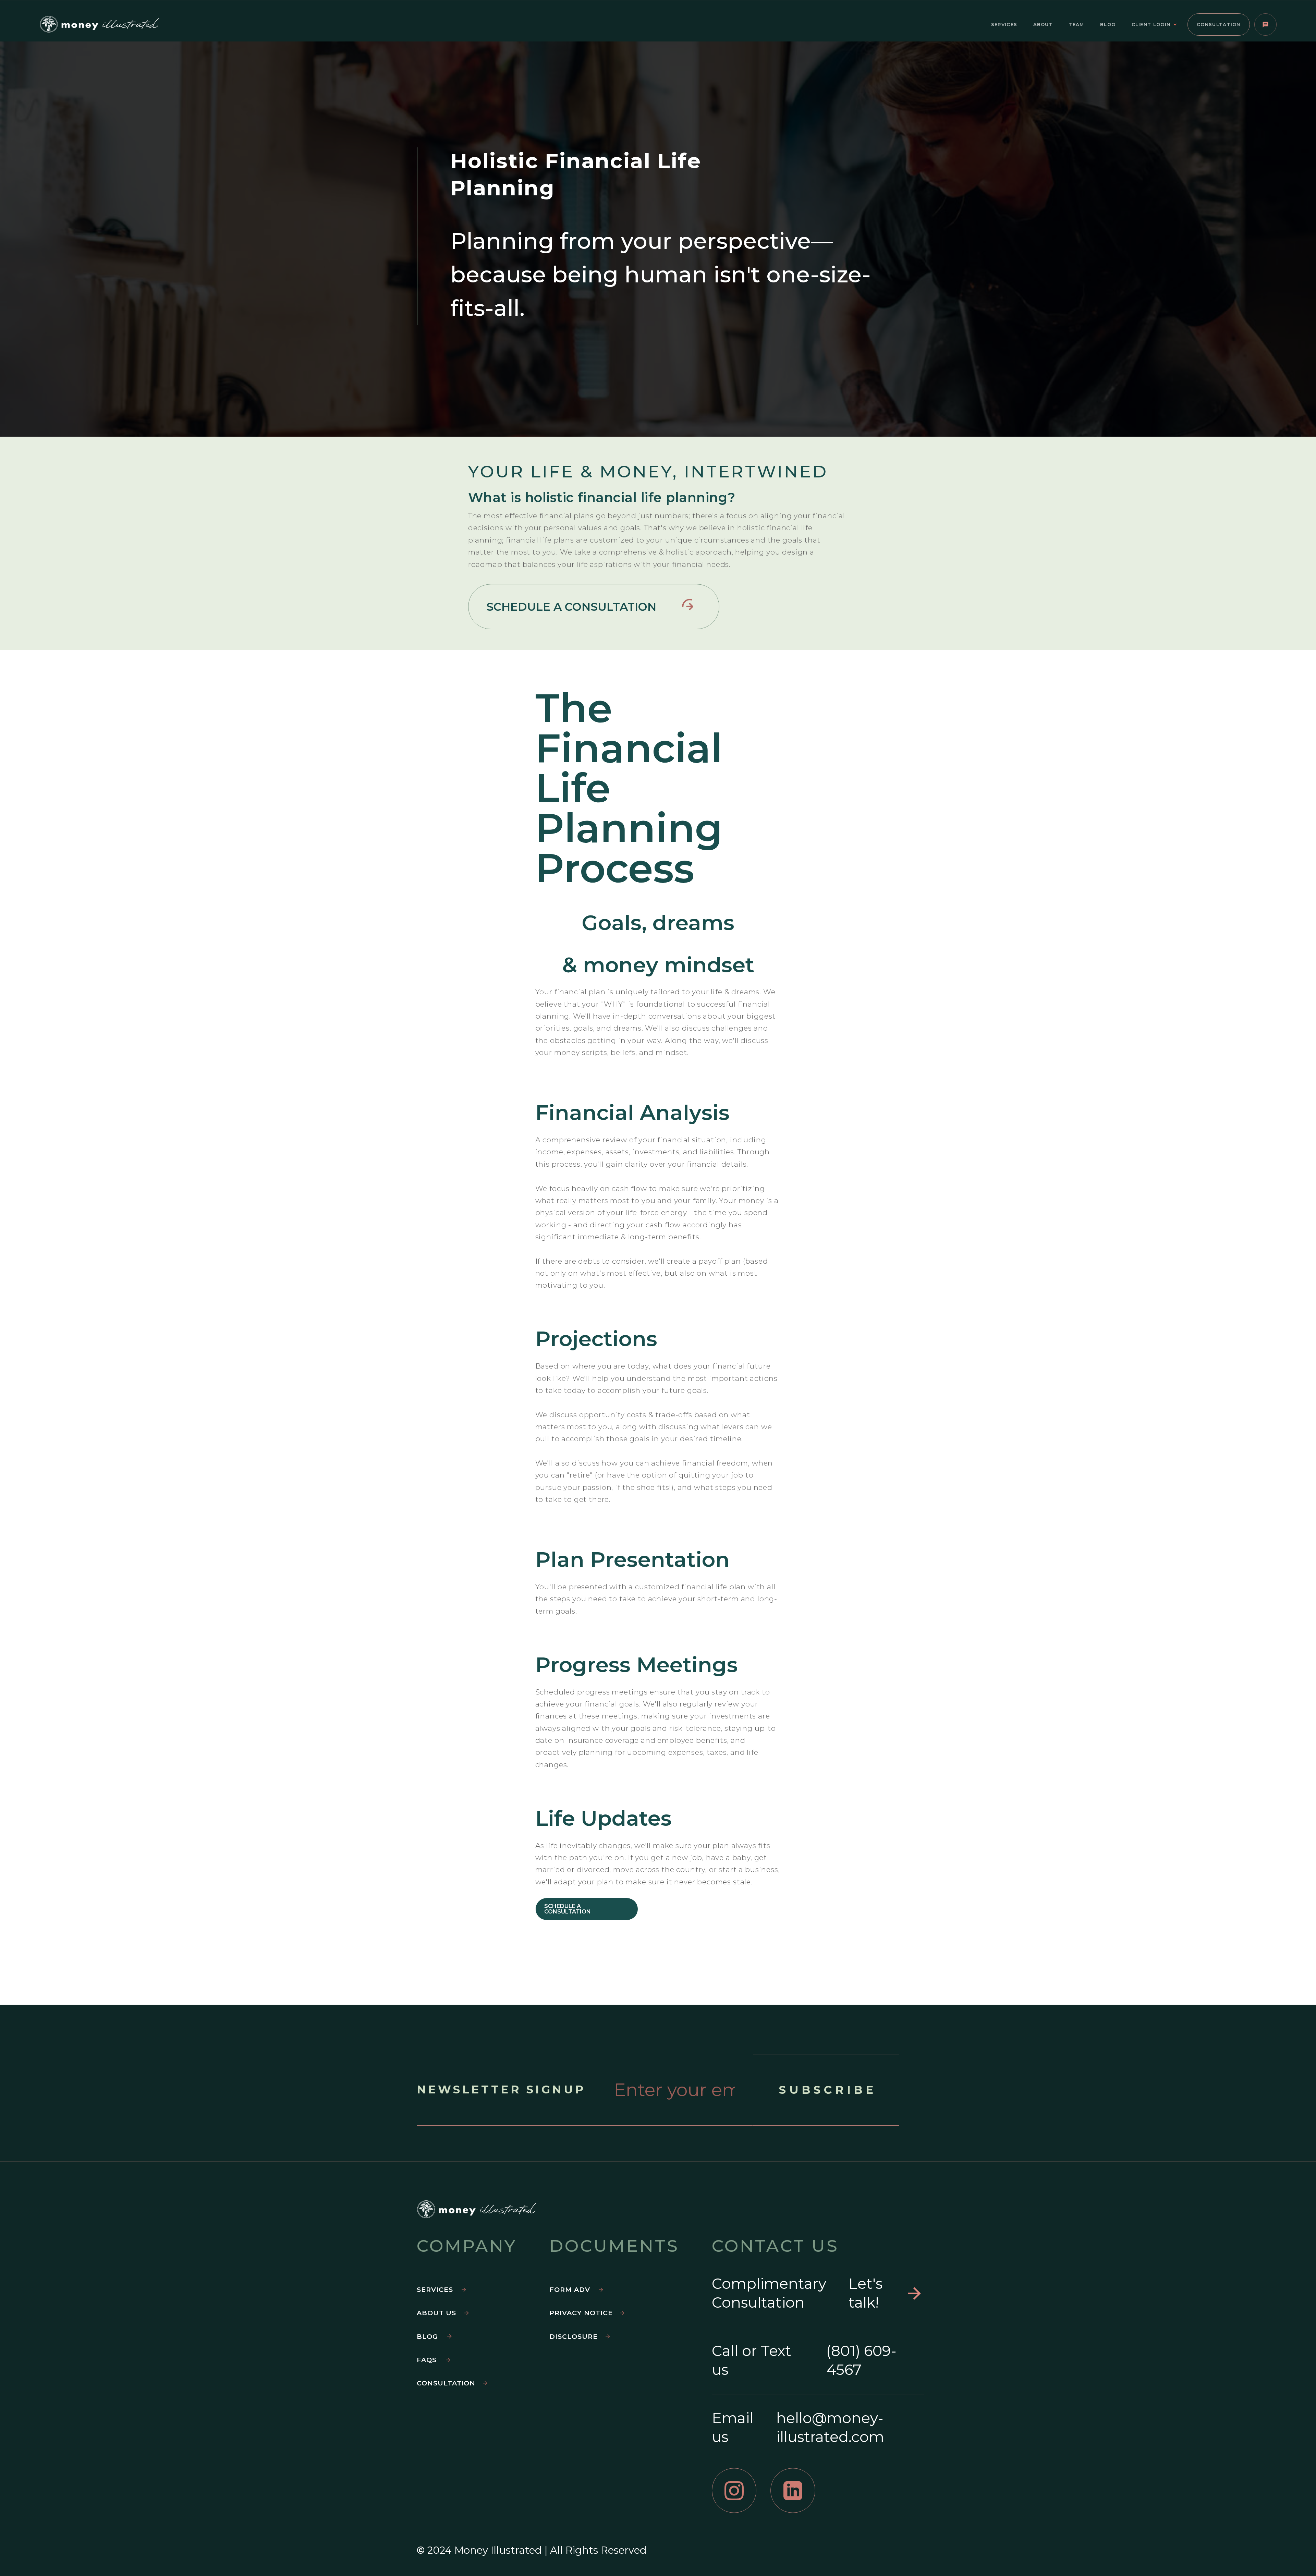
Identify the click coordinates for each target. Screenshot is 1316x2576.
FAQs (427, 2360)
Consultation (1219, 24)
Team (1076, 24)
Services (1004, 24)
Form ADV (570, 2289)
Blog (1108, 24)
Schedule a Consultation (568, 1909)
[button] (1158, 25)
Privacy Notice (581, 2313)
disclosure (574, 2336)
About (1043, 24)
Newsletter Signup (501, 2090)
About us (436, 2313)
